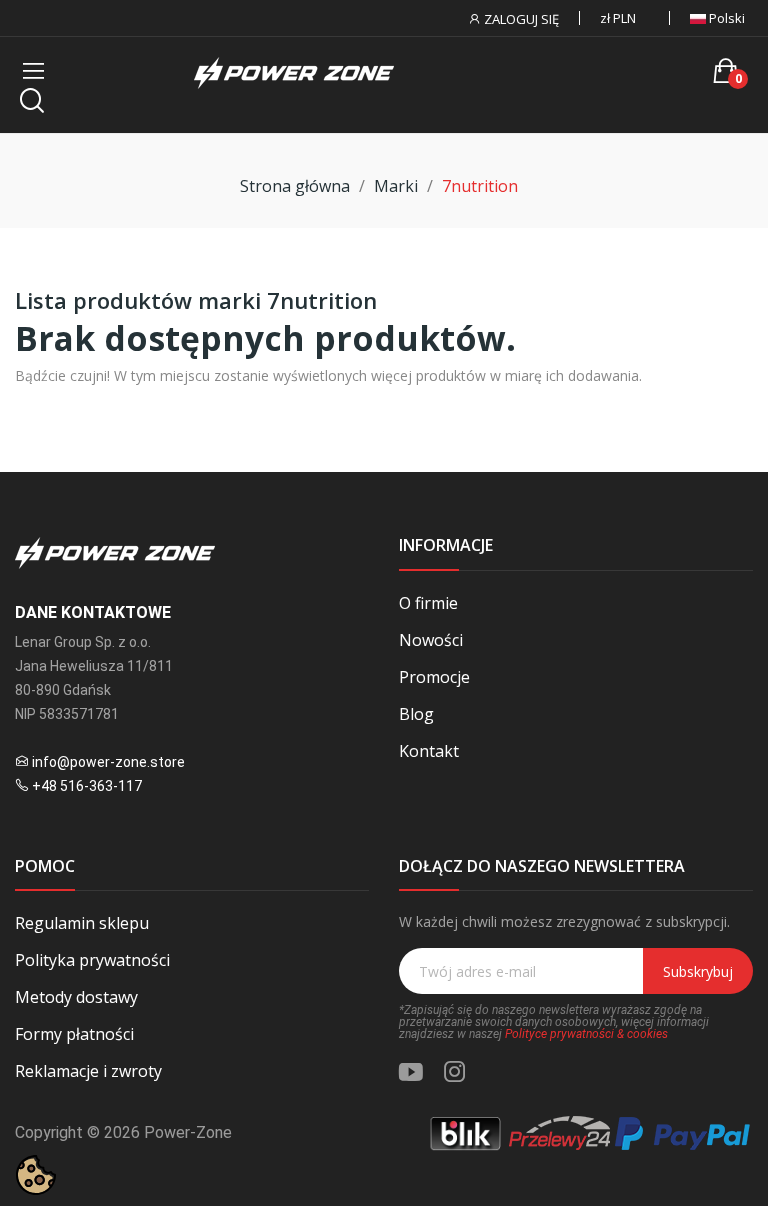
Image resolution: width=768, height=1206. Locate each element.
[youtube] (411, 1072)
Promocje (434, 677)
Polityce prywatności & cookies (586, 1034)
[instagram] (455, 1072)
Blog (416, 714)
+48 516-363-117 (87, 786)
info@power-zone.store (108, 762)
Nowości (431, 640)
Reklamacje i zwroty (88, 1071)
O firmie (428, 603)
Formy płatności (74, 1034)
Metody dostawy (76, 997)
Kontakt (429, 751)
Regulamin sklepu (82, 923)
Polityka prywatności (92, 960)
